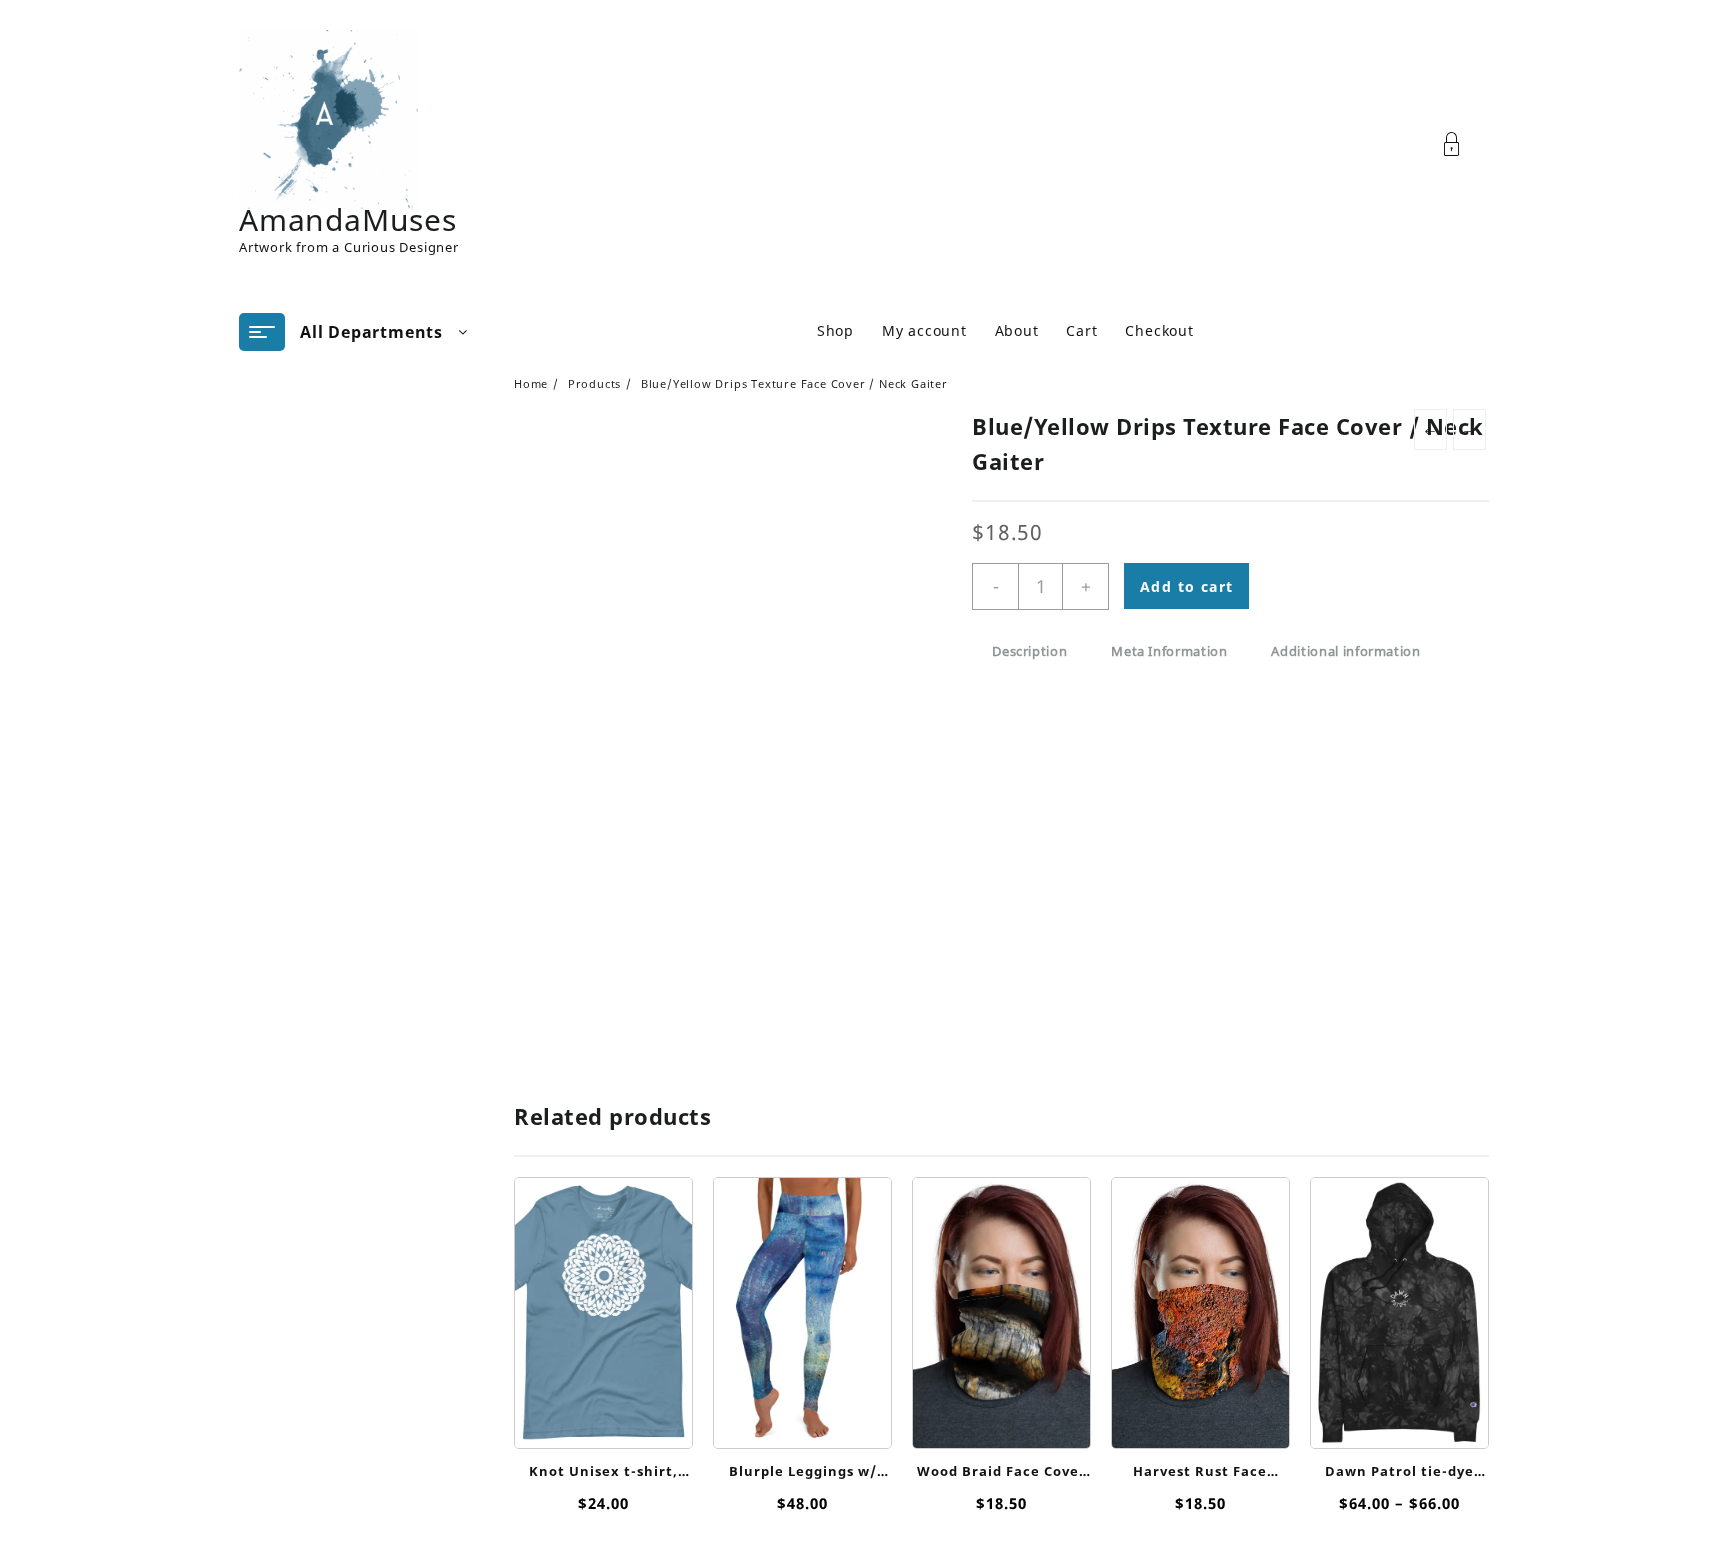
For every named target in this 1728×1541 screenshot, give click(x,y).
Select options (603, 1421)
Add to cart (1186, 586)
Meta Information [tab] (1169, 651)
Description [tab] (1029, 651)
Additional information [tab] (1345, 651)
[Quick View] (601, 1303)
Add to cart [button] (1001, 1421)
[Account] (1462, 144)
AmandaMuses (348, 219)
